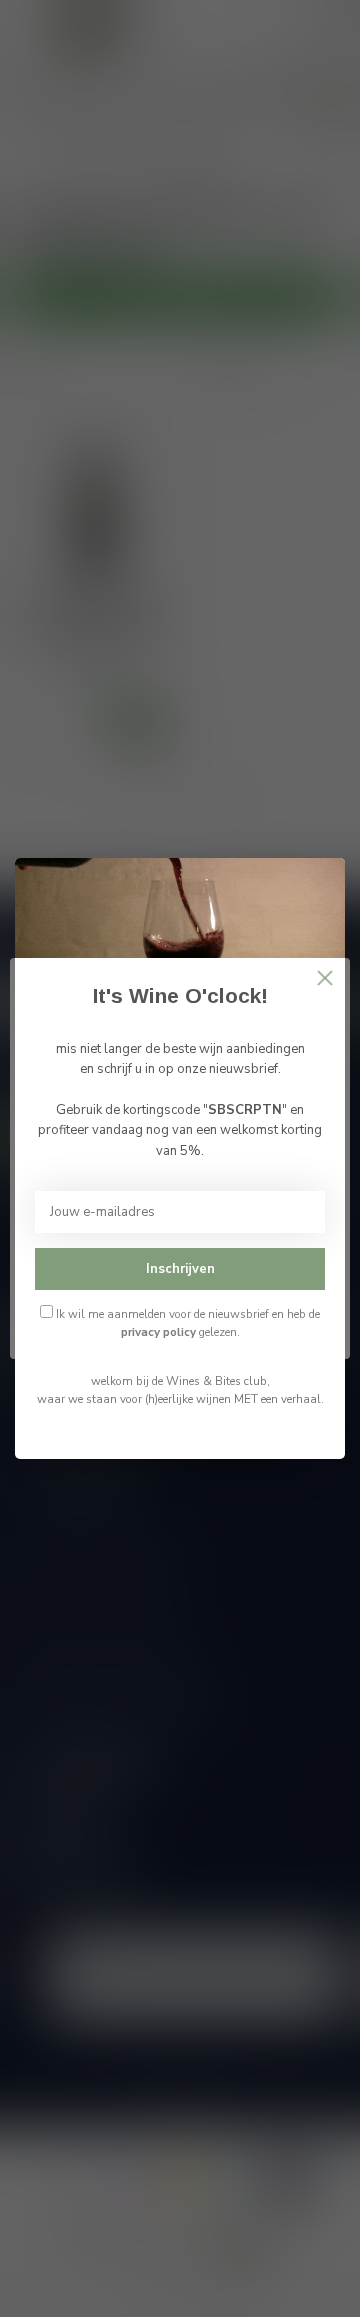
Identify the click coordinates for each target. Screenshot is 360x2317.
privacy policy (158, 1332)
